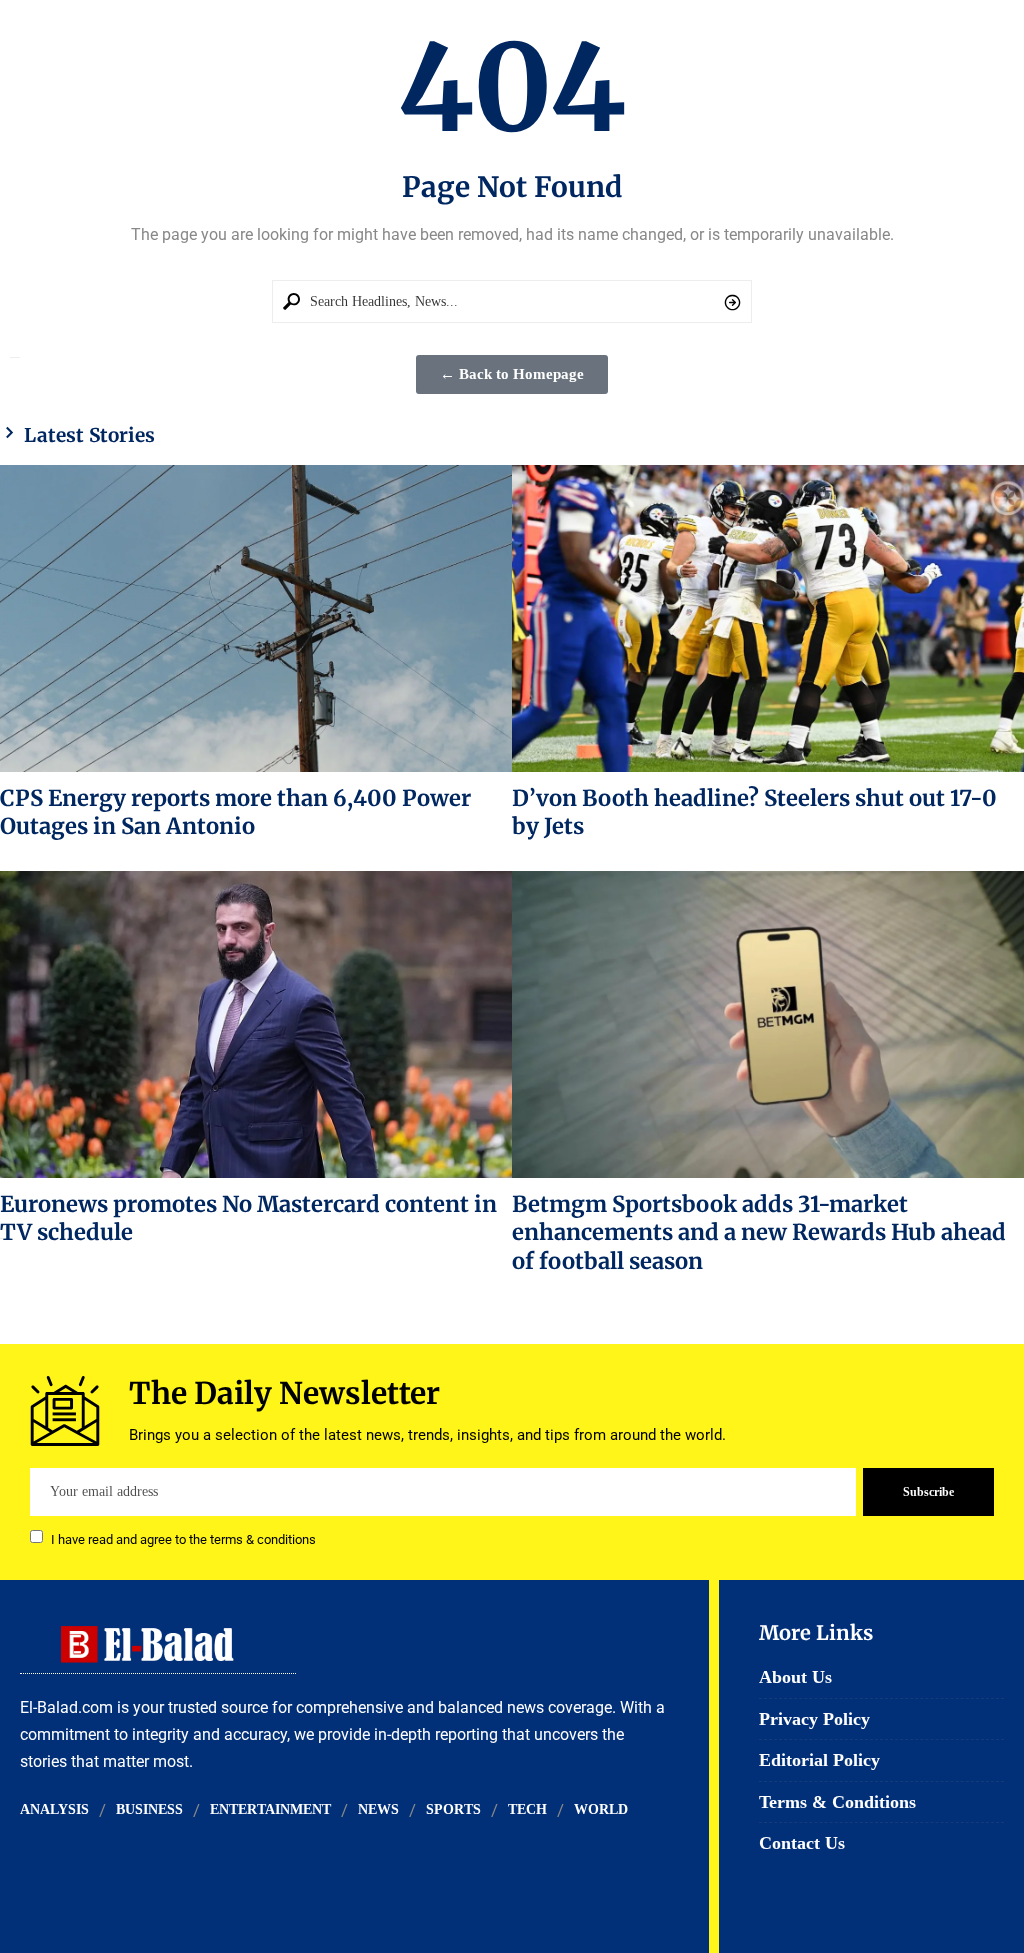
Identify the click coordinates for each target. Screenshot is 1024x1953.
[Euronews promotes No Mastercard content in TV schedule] (256, 1024)
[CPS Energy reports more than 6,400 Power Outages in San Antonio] (256, 618)
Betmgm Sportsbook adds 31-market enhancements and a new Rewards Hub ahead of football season (759, 1232)
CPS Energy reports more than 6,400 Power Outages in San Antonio (235, 812)
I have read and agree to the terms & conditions (183, 1538)
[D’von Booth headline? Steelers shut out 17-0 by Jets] (768, 618)
